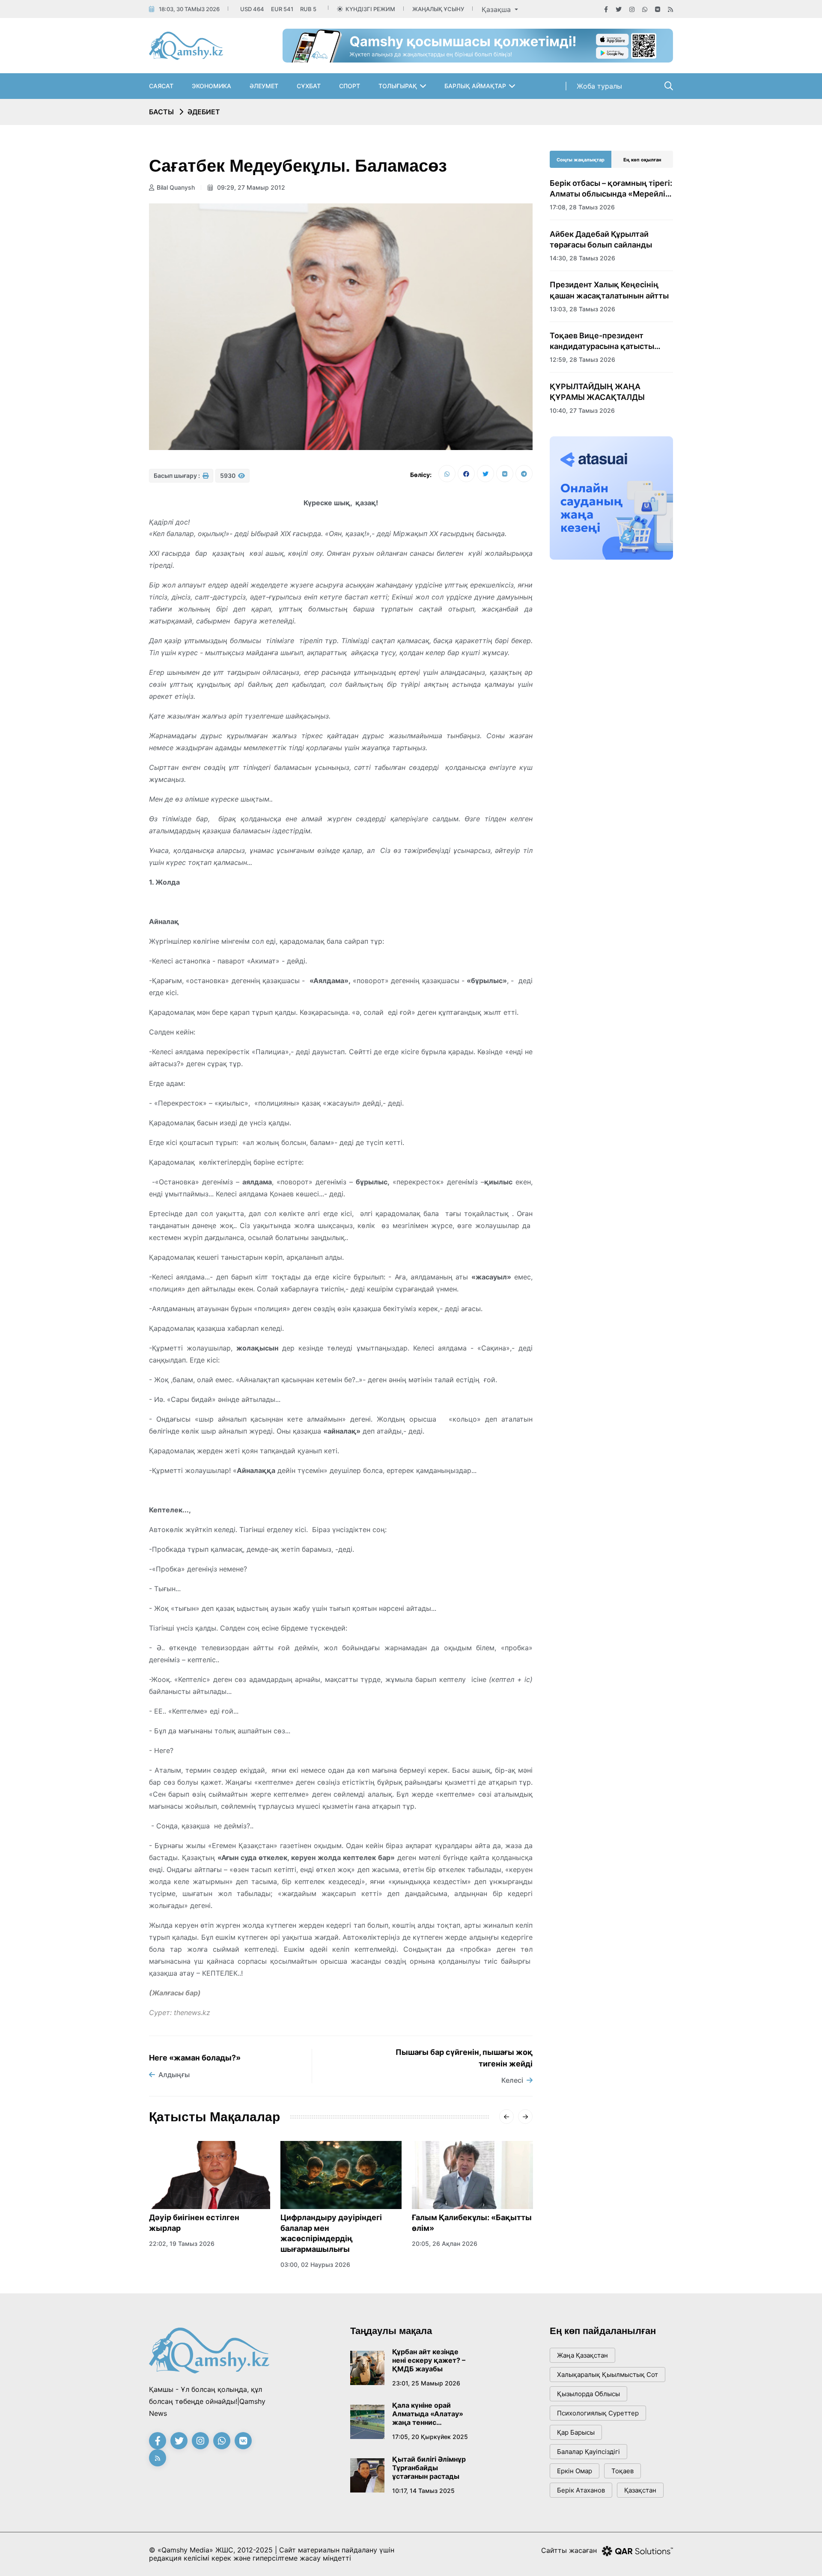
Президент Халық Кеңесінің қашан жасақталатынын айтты (609, 290)
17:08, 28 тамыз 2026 (582, 207)
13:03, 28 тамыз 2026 (582, 309)
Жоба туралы (599, 86)
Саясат (161, 86)
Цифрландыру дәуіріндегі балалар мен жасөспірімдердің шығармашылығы (331, 2233)
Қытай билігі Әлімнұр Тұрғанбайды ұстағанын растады (429, 2468)
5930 (228, 476)
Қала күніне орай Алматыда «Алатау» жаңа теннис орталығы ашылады (428, 2414)
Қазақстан (640, 2490)
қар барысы (576, 2432)
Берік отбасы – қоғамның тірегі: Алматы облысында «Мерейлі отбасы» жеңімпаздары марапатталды (611, 189)
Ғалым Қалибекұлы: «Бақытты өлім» (472, 2223)
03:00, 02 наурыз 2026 (315, 2264)
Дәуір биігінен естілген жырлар (194, 2223)
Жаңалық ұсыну (438, 9)
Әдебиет (204, 112)
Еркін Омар (575, 2471)
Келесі (512, 2080)
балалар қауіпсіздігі (588, 2452)
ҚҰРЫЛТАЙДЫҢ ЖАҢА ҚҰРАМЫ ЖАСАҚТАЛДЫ (597, 392)
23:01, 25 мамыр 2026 (426, 2383)
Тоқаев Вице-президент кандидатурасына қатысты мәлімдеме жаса (602, 341)
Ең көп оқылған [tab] (642, 160)
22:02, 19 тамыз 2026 (182, 2244)
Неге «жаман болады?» (195, 2058)
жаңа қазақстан (582, 2355)
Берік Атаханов (581, 2490)
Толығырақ (398, 86)
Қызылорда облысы (588, 2394)
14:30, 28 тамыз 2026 (582, 258)
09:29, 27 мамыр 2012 (250, 187)
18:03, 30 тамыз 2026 (189, 9)
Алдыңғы (174, 2075)
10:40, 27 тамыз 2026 (582, 410)
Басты (161, 112)
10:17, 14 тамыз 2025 (423, 2491)
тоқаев (622, 2471)
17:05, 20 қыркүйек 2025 (430, 2437)
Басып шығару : (177, 476)
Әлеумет (264, 86)
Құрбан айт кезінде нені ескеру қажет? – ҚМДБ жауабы (429, 2360)
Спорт (350, 86)
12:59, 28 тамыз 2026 (582, 359)
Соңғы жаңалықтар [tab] (581, 160)
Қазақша (497, 9)
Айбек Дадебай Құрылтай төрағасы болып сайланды (601, 239)
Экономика (211, 86)
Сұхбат (309, 86)
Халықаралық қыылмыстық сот (608, 2375)
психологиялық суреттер (598, 2413)
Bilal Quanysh (176, 187)
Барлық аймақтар (475, 86)
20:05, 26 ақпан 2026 (445, 2244)
